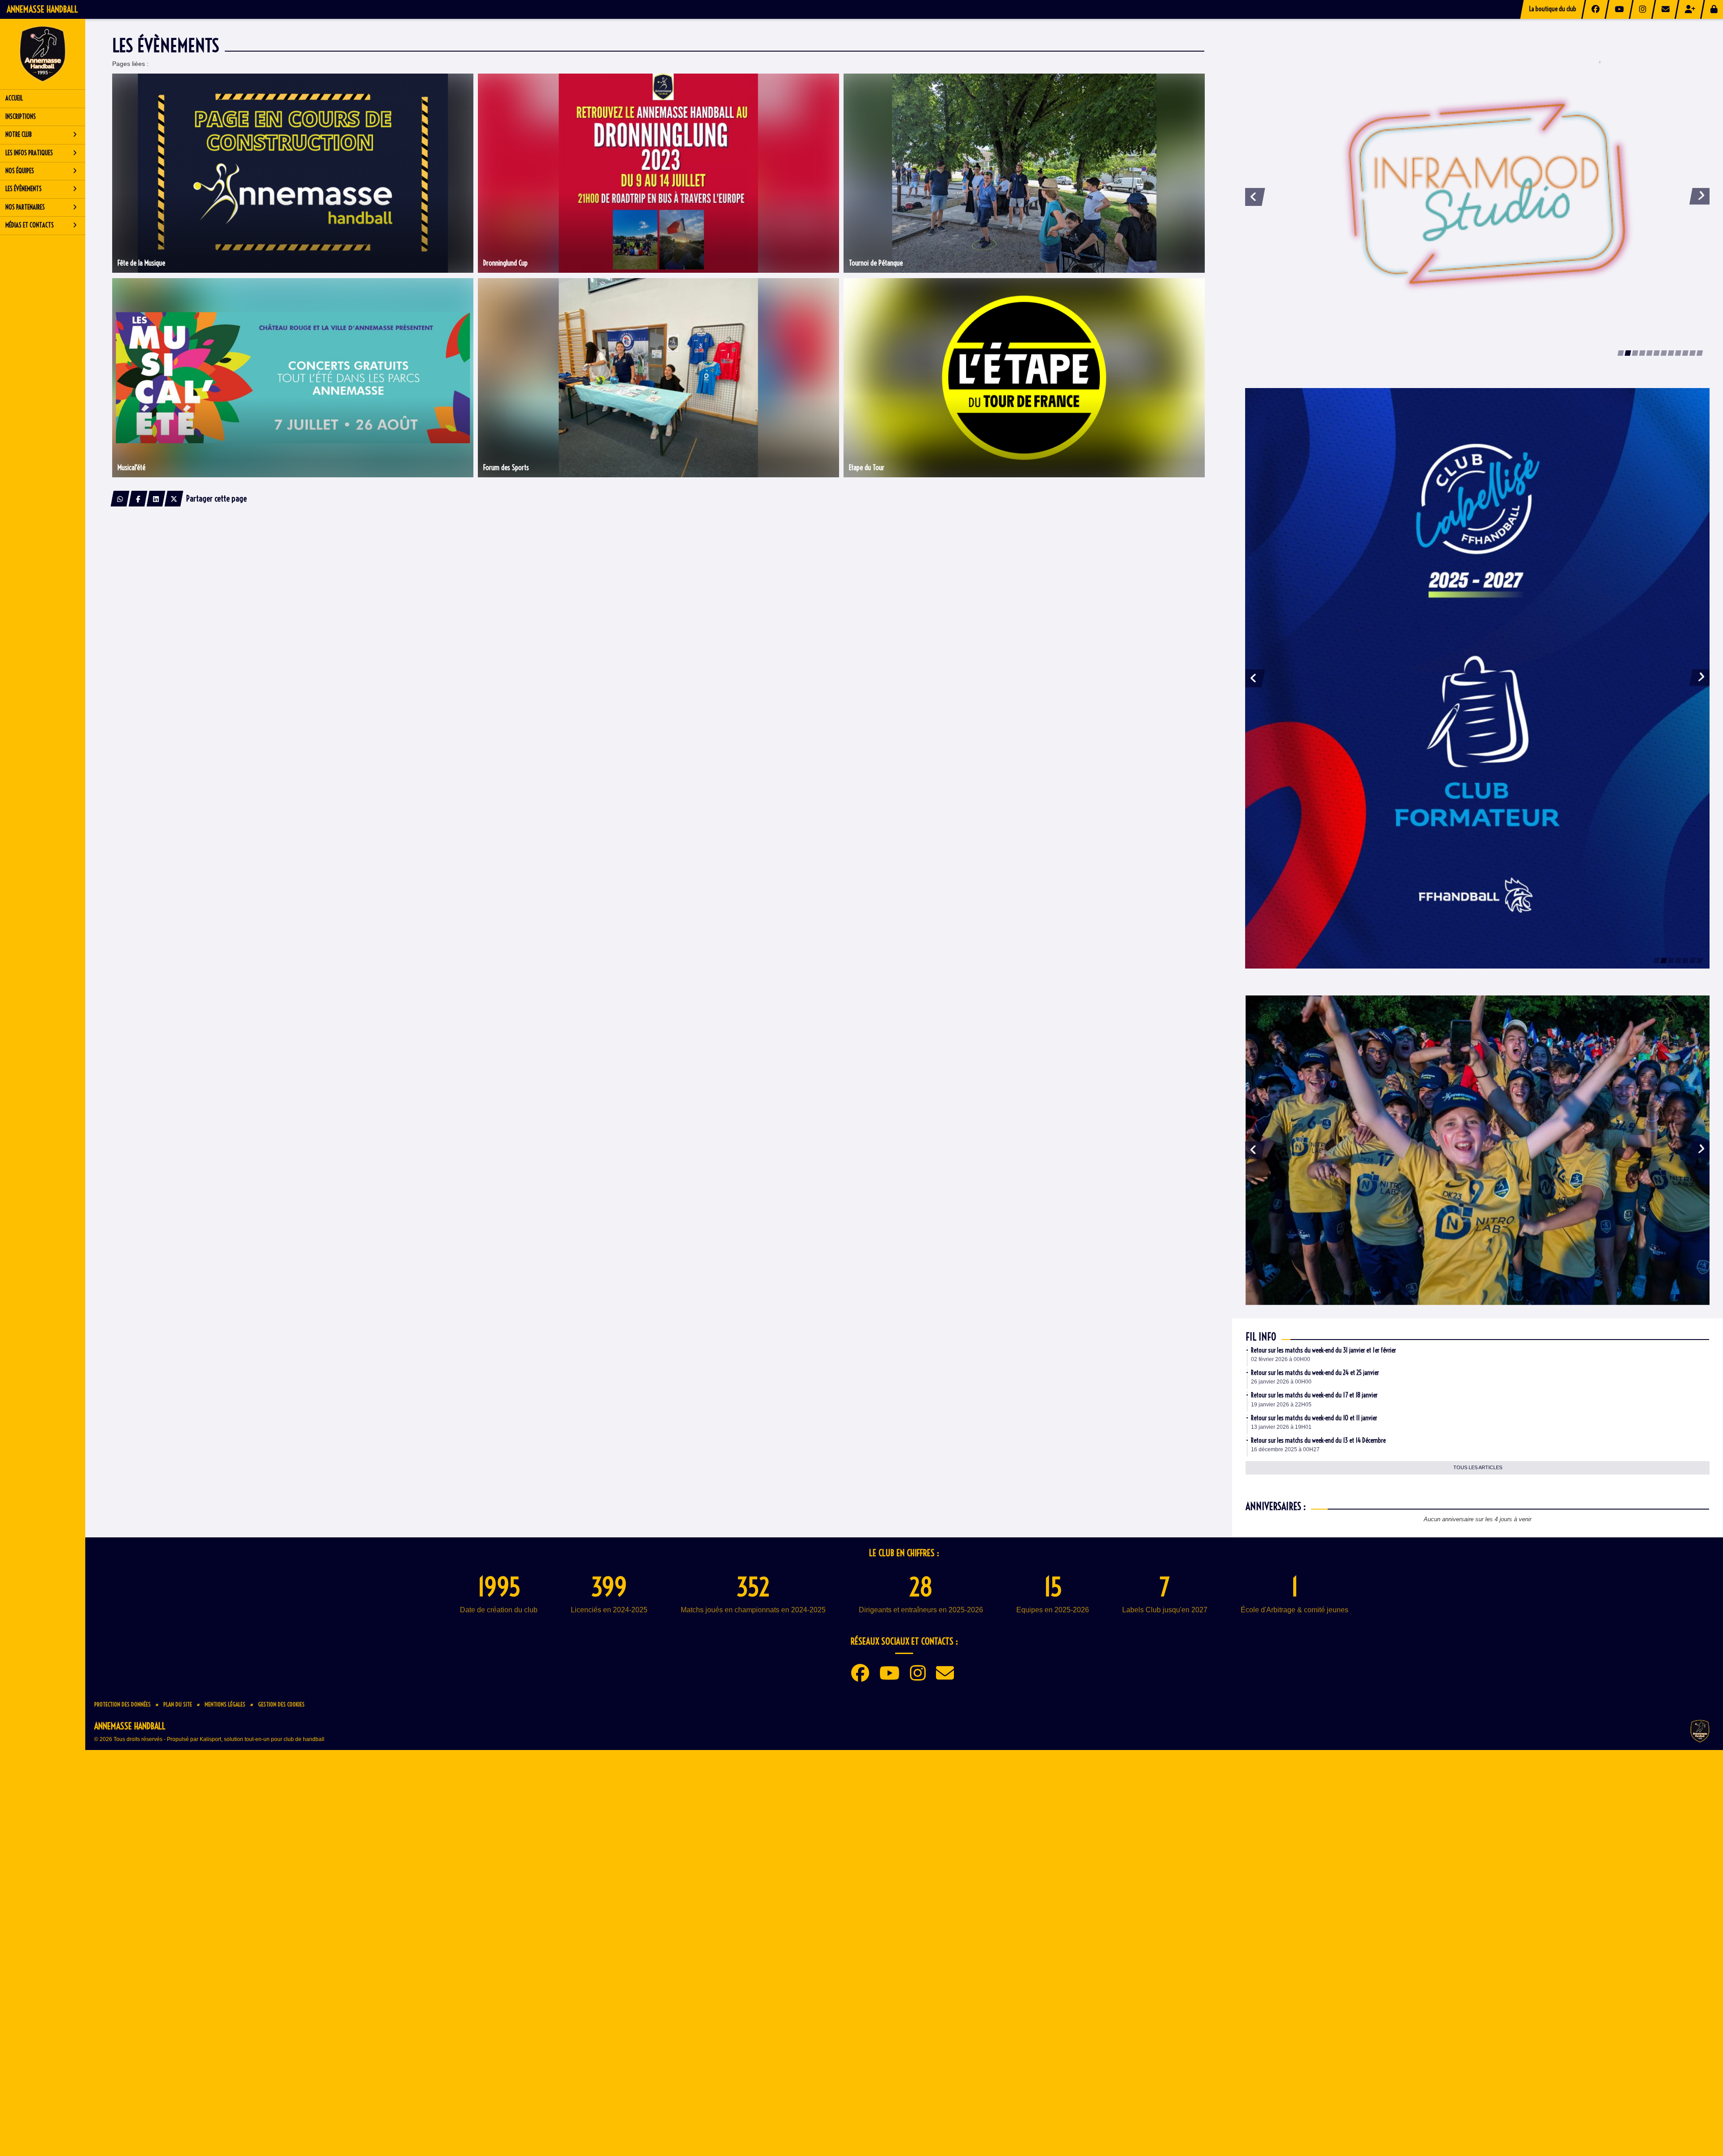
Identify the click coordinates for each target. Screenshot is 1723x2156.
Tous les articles (1478, 1781)
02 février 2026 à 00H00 (1281, 1672)
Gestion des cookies (281, 2017)
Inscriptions (21, 117)
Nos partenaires (25, 207)
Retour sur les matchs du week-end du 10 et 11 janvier (1314, 1731)
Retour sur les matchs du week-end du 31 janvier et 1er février (1323, 1663)
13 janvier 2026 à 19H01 (1281, 1740)
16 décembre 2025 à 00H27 (1285, 1763)
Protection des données (122, 2017)
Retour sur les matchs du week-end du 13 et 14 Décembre (1318, 1754)
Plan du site (178, 2017)
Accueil (14, 98)
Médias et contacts (30, 225)
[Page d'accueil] (43, 54)
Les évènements (24, 189)
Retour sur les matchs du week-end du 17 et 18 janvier (1314, 1708)
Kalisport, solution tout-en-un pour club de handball (262, 2052)
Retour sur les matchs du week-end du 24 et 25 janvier (1315, 1686)
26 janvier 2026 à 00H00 (1281, 1695)
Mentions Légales (225, 2017)
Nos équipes (20, 171)
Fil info (1261, 1650)
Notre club (19, 135)
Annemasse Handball (42, 9)
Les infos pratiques (29, 153)
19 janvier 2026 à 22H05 (1281, 1718)
